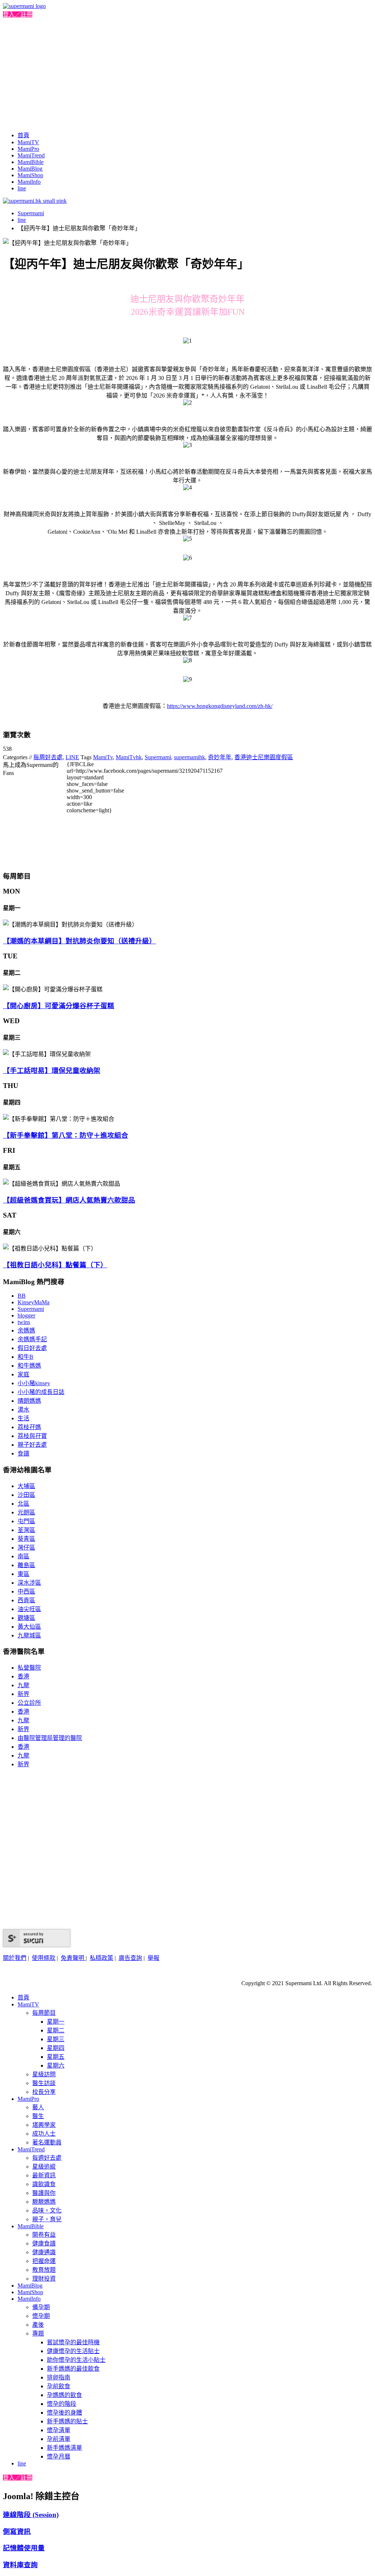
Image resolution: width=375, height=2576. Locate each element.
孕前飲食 (59, 2386)
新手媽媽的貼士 (67, 2421)
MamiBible (31, 162)
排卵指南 (59, 2377)
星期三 (56, 2039)
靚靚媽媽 (44, 2202)
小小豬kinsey (34, 1383)
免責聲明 (73, 1958)
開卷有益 (44, 2235)
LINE (72, 757)
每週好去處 (47, 2158)
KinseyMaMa (34, 1302)
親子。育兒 (47, 2219)
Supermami (31, 213)
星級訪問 (44, 2074)
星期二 (56, 2030)
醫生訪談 (44, 2083)
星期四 (56, 2048)
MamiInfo (29, 182)
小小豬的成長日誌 (41, 1392)
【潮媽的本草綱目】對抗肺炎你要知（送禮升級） (79, 941)
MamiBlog (30, 169)
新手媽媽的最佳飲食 (73, 2369)
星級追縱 (44, 2167)
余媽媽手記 (32, 1339)
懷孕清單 (59, 2430)
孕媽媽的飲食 (64, 2395)
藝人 (38, 2107)
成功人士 (44, 2134)
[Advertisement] (187, 73)
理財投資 (44, 2279)
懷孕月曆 (59, 2456)
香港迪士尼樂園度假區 (264, 757)
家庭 (23, 1374)
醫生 (38, 2116)
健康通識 (44, 2252)
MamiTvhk (129, 757)
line (22, 188)
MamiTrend (31, 155)
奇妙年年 (220, 757)
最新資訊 (44, 2175)
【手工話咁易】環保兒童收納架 (52, 1071)
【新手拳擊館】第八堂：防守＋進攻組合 (66, 1135)
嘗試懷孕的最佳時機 (73, 2342)
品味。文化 (47, 2210)
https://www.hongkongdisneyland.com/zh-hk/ (220, 706)
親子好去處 (32, 1445)
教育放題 (44, 2270)
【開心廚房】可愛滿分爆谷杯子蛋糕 (59, 1006)
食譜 (23, 1453)
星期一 (56, 2022)
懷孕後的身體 (64, 2413)
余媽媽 (26, 1330)
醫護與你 (44, 2193)
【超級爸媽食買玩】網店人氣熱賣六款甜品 (69, 1200)
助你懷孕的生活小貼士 (76, 2360)
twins (24, 1322)
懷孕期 (41, 2316)
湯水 (23, 1410)
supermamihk (190, 757)
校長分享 (44, 2092)
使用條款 (44, 1958)
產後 (38, 2325)
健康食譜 (44, 2243)
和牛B (25, 1357)
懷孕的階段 (62, 2404)
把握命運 (44, 2261)
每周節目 (44, 2013)
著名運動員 (47, 2142)
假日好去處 (32, 1348)
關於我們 (15, 1958)
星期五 (56, 2057)
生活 (23, 1418)
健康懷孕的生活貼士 (73, 2351)
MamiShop (30, 175)
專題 (38, 2333)
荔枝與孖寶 (32, 1436)
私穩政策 (101, 1958)
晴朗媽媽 (29, 1401)
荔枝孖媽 (29, 1427)
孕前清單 (59, 2439)
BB (22, 1296)
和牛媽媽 (29, 1366)
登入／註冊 (18, 14)
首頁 (23, 135)
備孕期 (41, 2307)
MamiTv (103, 757)
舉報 (153, 1958)
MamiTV (28, 142)
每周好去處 (48, 757)
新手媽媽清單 (64, 2448)
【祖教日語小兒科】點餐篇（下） (55, 1265)
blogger (26, 1315)
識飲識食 (44, 2184)
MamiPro (28, 149)
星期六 (56, 2066)
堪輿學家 (44, 2125)
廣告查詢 (130, 1958)
